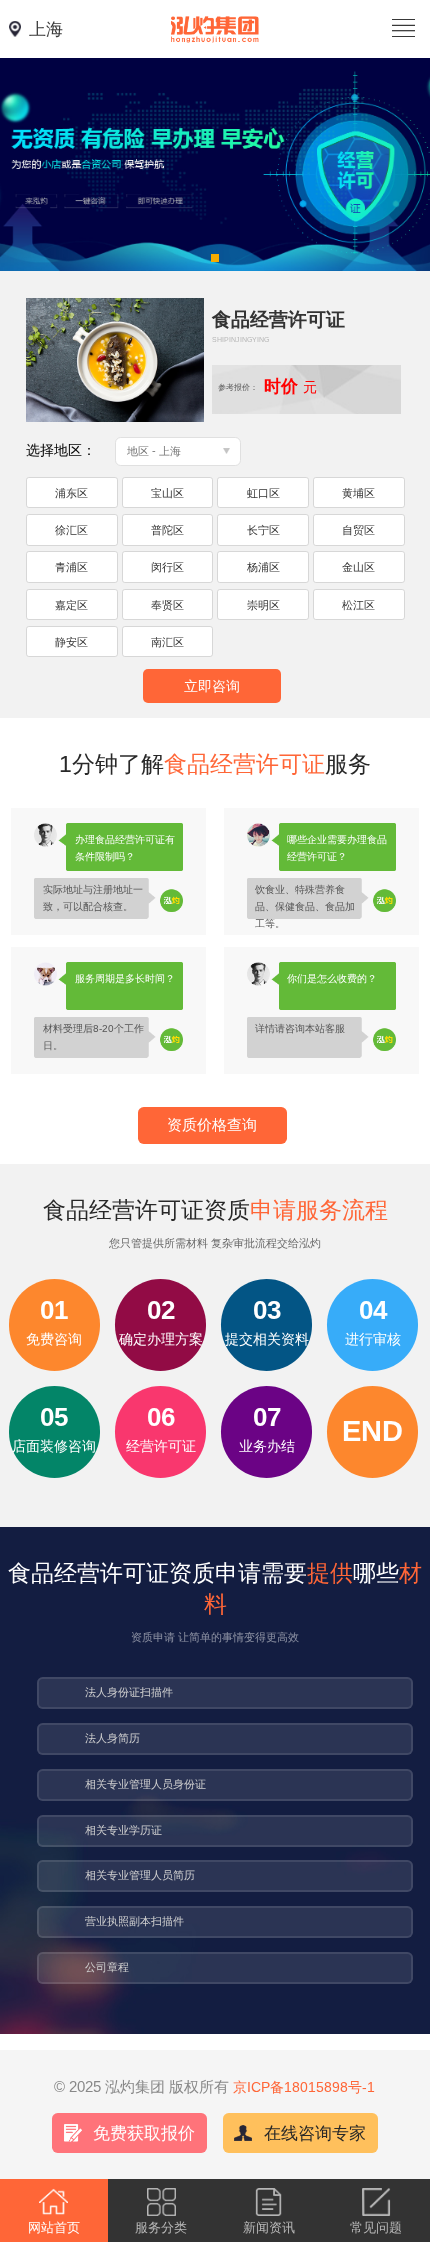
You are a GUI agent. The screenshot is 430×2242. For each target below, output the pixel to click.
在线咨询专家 (315, 2133)
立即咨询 (212, 686)
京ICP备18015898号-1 (304, 2087)
